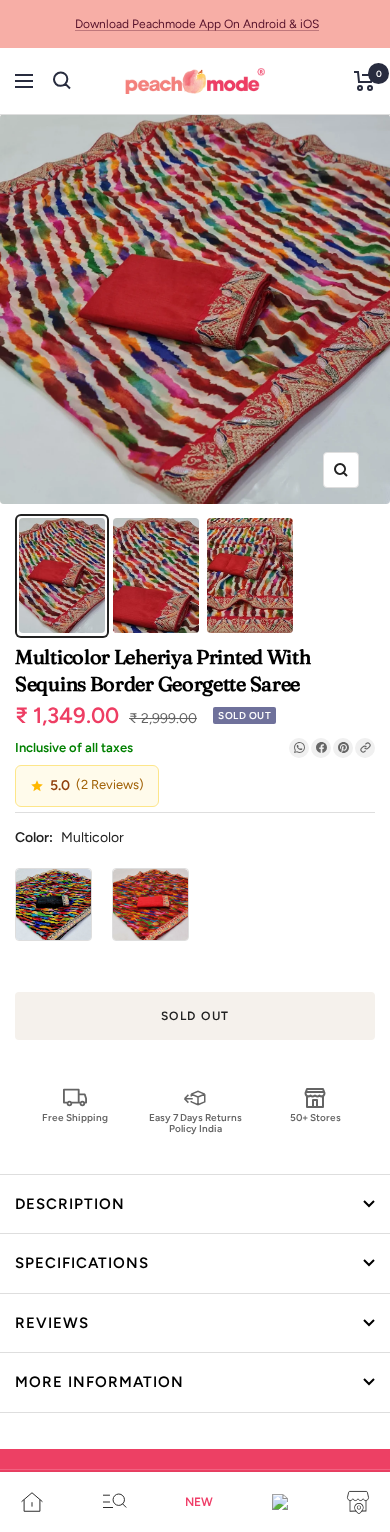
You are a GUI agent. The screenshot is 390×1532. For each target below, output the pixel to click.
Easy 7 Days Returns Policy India (195, 1122)
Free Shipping (75, 1117)
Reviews (52, 1323)
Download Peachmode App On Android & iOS (197, 24)
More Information (99, 1382)
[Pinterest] (343, 748)
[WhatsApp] (299, 748)
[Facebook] (321, 748)
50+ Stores (315, 1117)
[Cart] (364, 81)
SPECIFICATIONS (82, 1263)
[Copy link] (365, 748)
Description (70, 1204)
